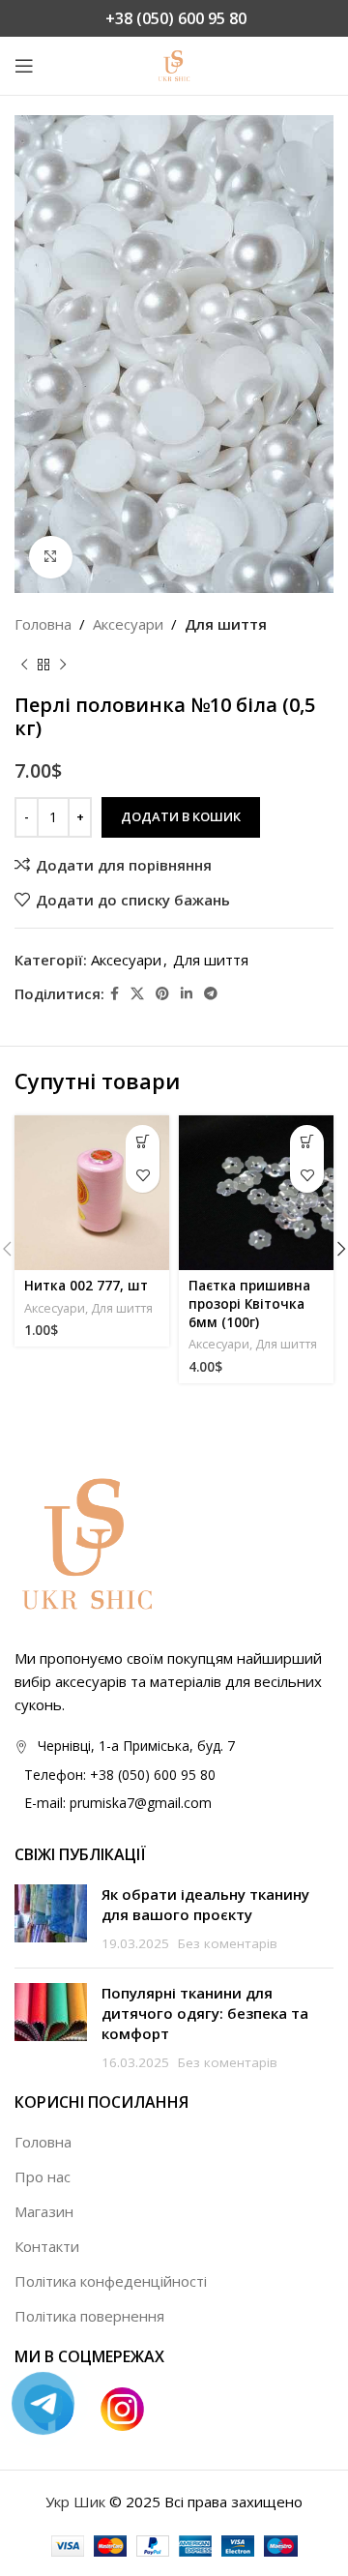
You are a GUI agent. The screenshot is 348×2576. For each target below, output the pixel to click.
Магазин (44, 2211)
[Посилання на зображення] (87, 1542)
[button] (143, 1142)
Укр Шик (75, 2502)
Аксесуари (128, 624)
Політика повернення (89, 2316)
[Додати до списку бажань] (143, 1176)
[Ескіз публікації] (51, 1919)
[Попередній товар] (24, 665)
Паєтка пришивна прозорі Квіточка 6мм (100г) (249, 1304)
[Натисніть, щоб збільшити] (51, 558)
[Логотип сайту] (174, 64)
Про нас (43, 2176)
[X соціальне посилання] (137, 994)
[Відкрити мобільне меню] (24, 66)
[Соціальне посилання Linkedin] (187, 994)
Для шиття (226, 624)
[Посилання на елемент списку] (174, 1775)
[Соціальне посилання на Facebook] (115, 994)
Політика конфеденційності (111, 2281)
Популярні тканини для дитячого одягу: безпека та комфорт (205, 2013)
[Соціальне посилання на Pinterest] (162, 994)
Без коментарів (228, 1943)
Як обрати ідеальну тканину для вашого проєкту (205, 1904)
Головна (43, 624)
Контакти (47, 2246)
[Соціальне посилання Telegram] (211, 994)
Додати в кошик (181, 816)
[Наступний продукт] (63, 665)
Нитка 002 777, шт (86, 1286)
